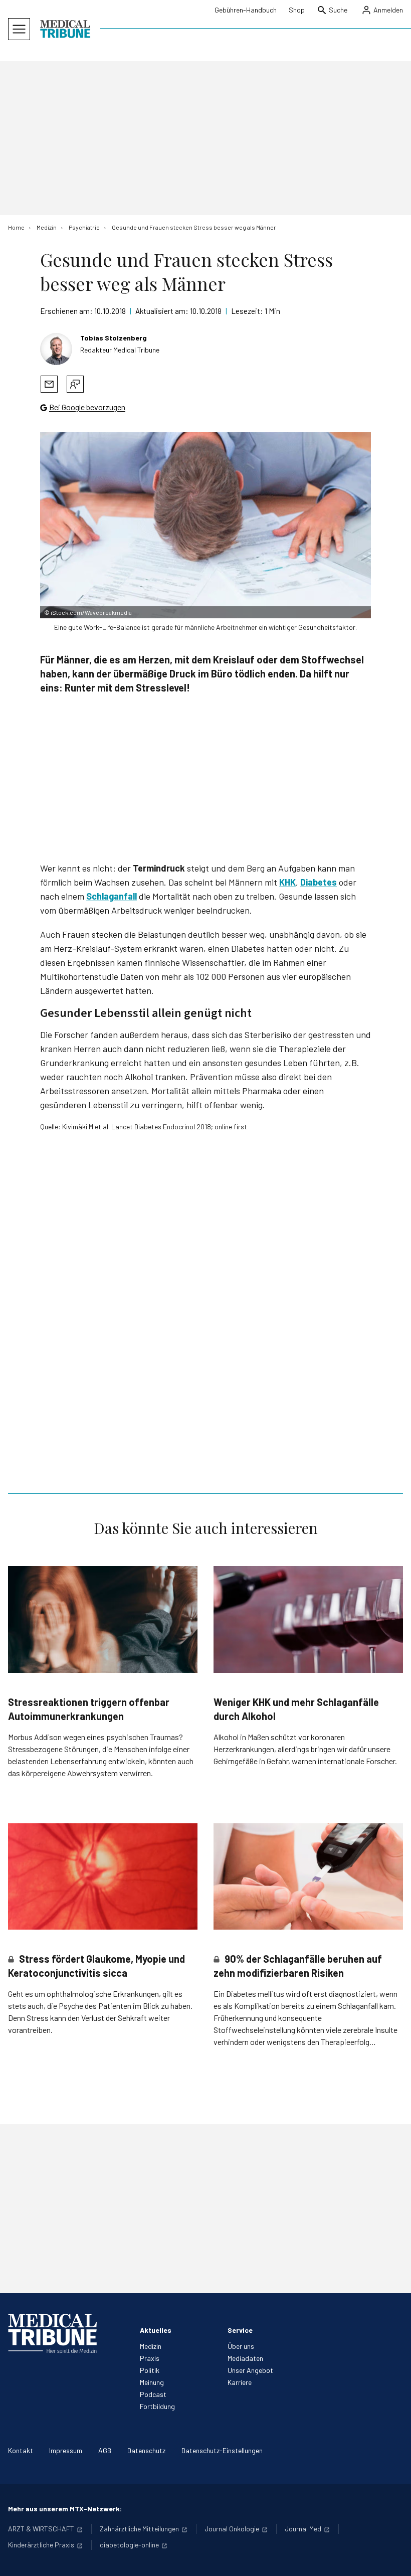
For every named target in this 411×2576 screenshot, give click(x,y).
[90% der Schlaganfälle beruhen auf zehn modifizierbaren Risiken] (308, 1877)
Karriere (240, 2382)
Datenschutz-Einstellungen (222, 2450)
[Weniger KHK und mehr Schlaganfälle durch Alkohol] (308, 1619)
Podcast (153, 2394)
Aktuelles (156, 2330)
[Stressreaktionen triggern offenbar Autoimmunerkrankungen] (103, 1619)
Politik (150, 2370)
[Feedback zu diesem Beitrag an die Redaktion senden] (75, 384)
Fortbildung (157, 2406)
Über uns (241, 2346)
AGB (105, 2450)
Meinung (152, 2382)
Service (240, 2330)
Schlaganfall (112, 896)
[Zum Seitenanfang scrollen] (393, 2558)
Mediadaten (245, 2358)
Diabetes (319, 882)
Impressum (66, 2450)
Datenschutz (146, 2450)
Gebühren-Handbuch (246, 10)
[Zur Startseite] (65, 29)
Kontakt (21, 2450)
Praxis (150, 2358)
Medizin (151, 2346)
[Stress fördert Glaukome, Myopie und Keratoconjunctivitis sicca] (103, 1877)
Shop (297, 10)
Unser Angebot (250, 2370)
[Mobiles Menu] (19, 29)
